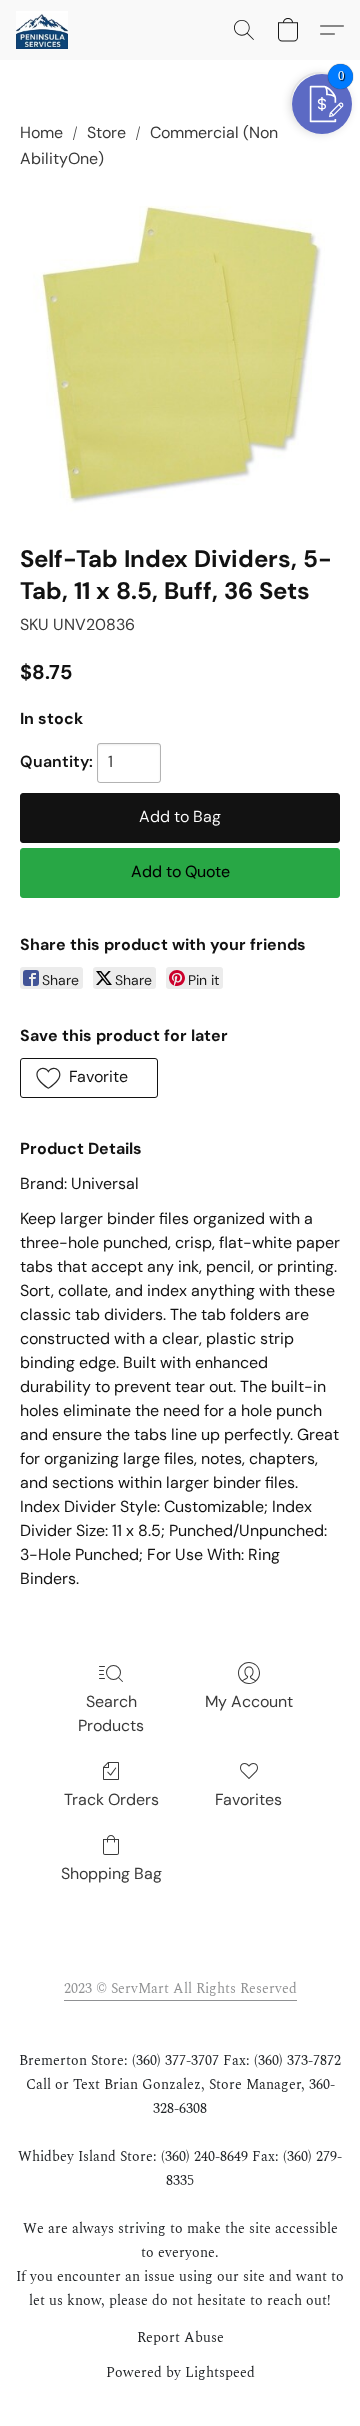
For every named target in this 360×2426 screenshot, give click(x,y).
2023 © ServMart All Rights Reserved (180, 1988)
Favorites (248, 1799)
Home (41, 132)
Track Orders (111, 1799)
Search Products (111, 1713)
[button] (43, 30)
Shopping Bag (111, 1873)
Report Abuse (180, 2338)
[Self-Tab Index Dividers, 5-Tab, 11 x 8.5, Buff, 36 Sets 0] (180, 353)
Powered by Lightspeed (180, 2373)
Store (106, 132)
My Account (249, 1701)
